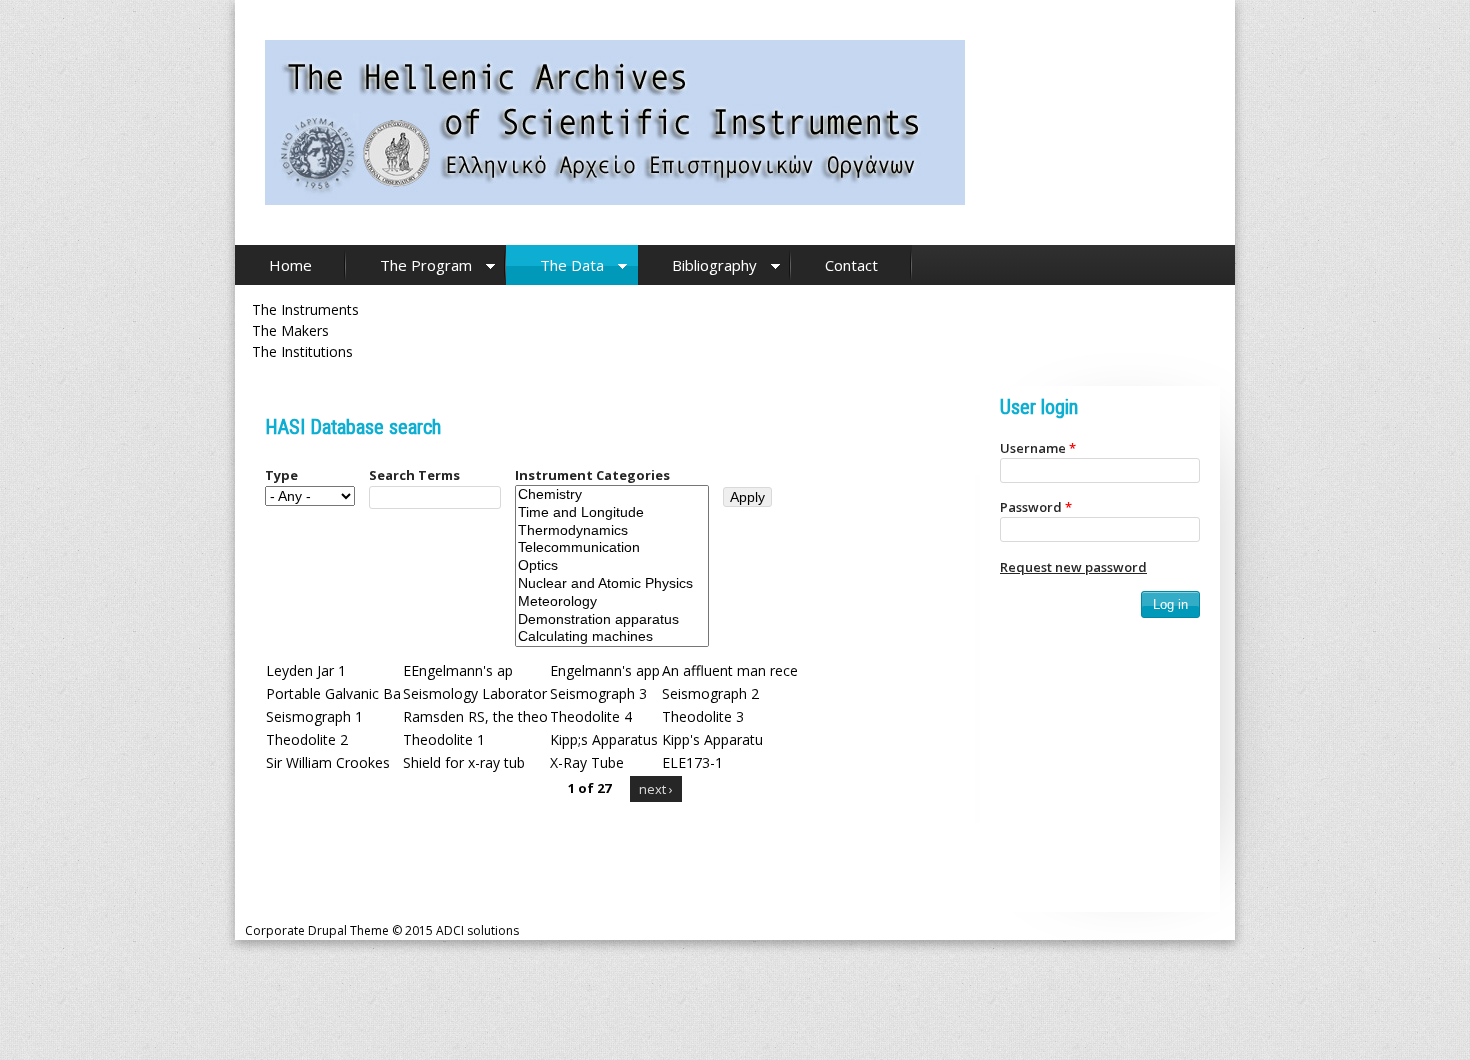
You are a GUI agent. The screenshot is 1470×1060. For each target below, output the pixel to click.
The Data (572, 265)
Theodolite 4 (591, 716)
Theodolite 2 (307, 739)
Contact (851, 265)
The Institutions (302, 351)
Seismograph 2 (710, 693)
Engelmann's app (605, 670)
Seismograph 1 (314, 716)
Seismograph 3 (598, 693)
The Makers (290, 330)
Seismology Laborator (475, 693)
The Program (426, 265)
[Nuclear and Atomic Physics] (612, 584)
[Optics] (612, 566)
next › (656, 789)
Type (281, 475)
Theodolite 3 (703, 716)
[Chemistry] (612, 495)
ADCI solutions (477, 930)
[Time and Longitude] (612, 513)
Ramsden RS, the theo (475, 716)
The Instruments (305, 309)
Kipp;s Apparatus (604, 739)
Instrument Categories (592, 475)
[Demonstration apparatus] (612, 620)
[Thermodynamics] (612, 531)
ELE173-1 (692, 762)
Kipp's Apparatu (712, 739)
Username (1038, 448)
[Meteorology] (612, 602)
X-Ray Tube (587, 762)
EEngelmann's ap (458, 670)
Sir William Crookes (328, 762)
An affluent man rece (730, 670)
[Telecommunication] (612, 548)
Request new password (1073, 567)
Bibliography (714, 265)
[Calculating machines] (612, 637)
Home (290, 265)
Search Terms (414, 475)
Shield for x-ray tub (464, 762)
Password (1036, 507)
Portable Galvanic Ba (333, 693)
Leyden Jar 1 (306, 670)
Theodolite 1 (444, 739)
